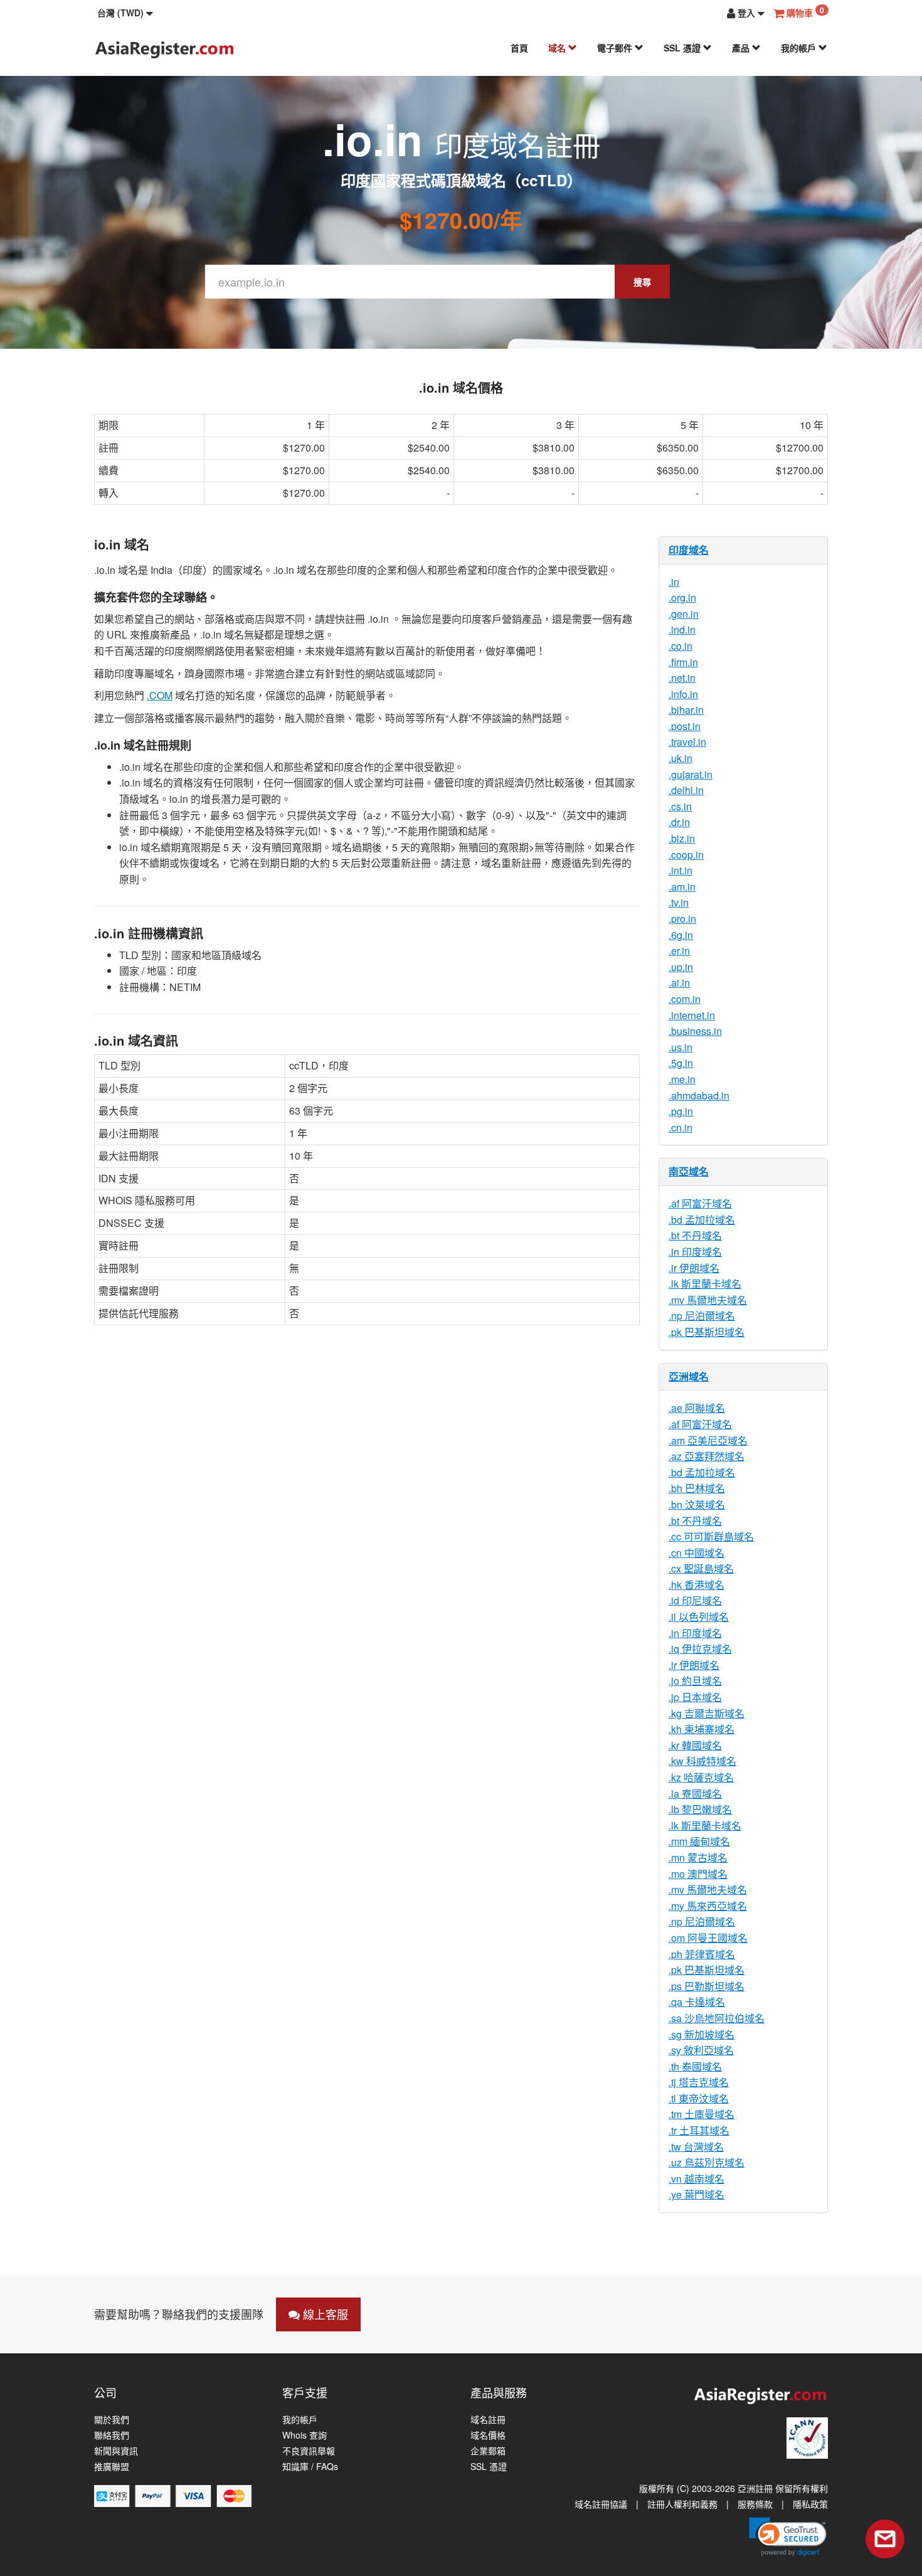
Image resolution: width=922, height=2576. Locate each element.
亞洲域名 (689, 1376)
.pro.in (682, 919)
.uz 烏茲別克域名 (707, 2162)
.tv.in (679, 902)
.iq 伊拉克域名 (700, 1649)
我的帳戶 (800, 48)
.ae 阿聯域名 (697, 1408)
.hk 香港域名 (697, 1585)
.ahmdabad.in (699, 1095)
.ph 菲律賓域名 (702, 1954)
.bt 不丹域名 (695, 1235)
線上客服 (324, 2314)
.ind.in (682, 629)
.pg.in (681, 1111)
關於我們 (112, 2420)
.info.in (683, 694)
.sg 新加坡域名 (702, 2034)
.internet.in (692, 1015)
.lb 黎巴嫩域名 (700, 1809)
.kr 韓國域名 (695, 1745)
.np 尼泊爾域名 (702, 1316)
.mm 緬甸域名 (699, 1841)
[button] (125, 13)
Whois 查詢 (305, 2435)
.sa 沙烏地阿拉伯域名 (717, 2018)
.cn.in (681, 1127)
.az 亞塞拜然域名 (707, 1456)
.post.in (685, 726)
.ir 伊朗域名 (694, 1268)
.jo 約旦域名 (695, 1681)
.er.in (679, 951)
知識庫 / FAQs (310, 2467)
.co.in (681, 646)
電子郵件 (616, 48)
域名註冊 (488, 2420)
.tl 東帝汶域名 (699, 2098)
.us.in (681, 1047)
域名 (558, 48)
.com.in (685, 999)
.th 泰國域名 (695, 2066)
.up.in (681, 967)
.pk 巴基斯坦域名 (707, 1332)
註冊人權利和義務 (682, 2504)
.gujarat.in (691, 774)
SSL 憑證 (683, 48)
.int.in (681, 870)
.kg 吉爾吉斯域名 (707, 1713)
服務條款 (755, 2504)
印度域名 (689, 550)
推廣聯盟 (112, 2467)
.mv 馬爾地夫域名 (708, 1300)
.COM (160, 695)
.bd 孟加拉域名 (702, 1220)
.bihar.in (686, 710)
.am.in (682, 887)
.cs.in (680, 806)
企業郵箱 (488, 2451)
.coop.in (686, 855)
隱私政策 (810, 2504)
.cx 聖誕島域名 (701, 1568)
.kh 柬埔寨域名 (702, 1729)
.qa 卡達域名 (697, 2002)
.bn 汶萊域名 (697, 1504)
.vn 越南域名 (697, 2179)
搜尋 (642, 282)
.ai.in (679, 983)
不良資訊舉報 (309, 2451)
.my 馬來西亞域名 (708, 1906)
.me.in (682, 1079)
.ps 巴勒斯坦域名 (707, 1986)
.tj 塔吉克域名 (699, 2082)
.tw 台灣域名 (696, 2147)
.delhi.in (686, 790)
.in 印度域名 (695, 1252)
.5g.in (681, 1063)
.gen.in (684, 614)
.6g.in (681, 935)
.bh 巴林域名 (697, 1488)
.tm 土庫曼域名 (702, 2114)
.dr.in (679, 822)
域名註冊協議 (601, 2504)
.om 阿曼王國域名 (708, 1938)
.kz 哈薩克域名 (701, 1777)
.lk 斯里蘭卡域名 (705, 1284)
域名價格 (488, 2435)
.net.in (682, 678)
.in (674, 582)
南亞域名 (689, 1171)
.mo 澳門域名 (698, 1874)
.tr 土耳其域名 (699, 2130)
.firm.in (683, 662)
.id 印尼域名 (695, 1600)
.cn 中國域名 (697, 1553)
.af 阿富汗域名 (700, 1203)
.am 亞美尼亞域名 (708, 1440)
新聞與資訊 (116, 2451)
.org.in (682, 597)
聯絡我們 (112, 2435)
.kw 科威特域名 (702, 1761)
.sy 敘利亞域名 (701, 2050)
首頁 (519, 48)
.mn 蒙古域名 (698, 1858)
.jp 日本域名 (695, 1697)
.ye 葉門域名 (697, 2194)
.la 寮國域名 (695, 1794)
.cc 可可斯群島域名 (711, 1536)
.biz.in (682, 838)
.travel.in (687, 742)
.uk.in (681, 758)
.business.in (695, 1031)
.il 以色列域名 (699, 1617)
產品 (742, 48)
